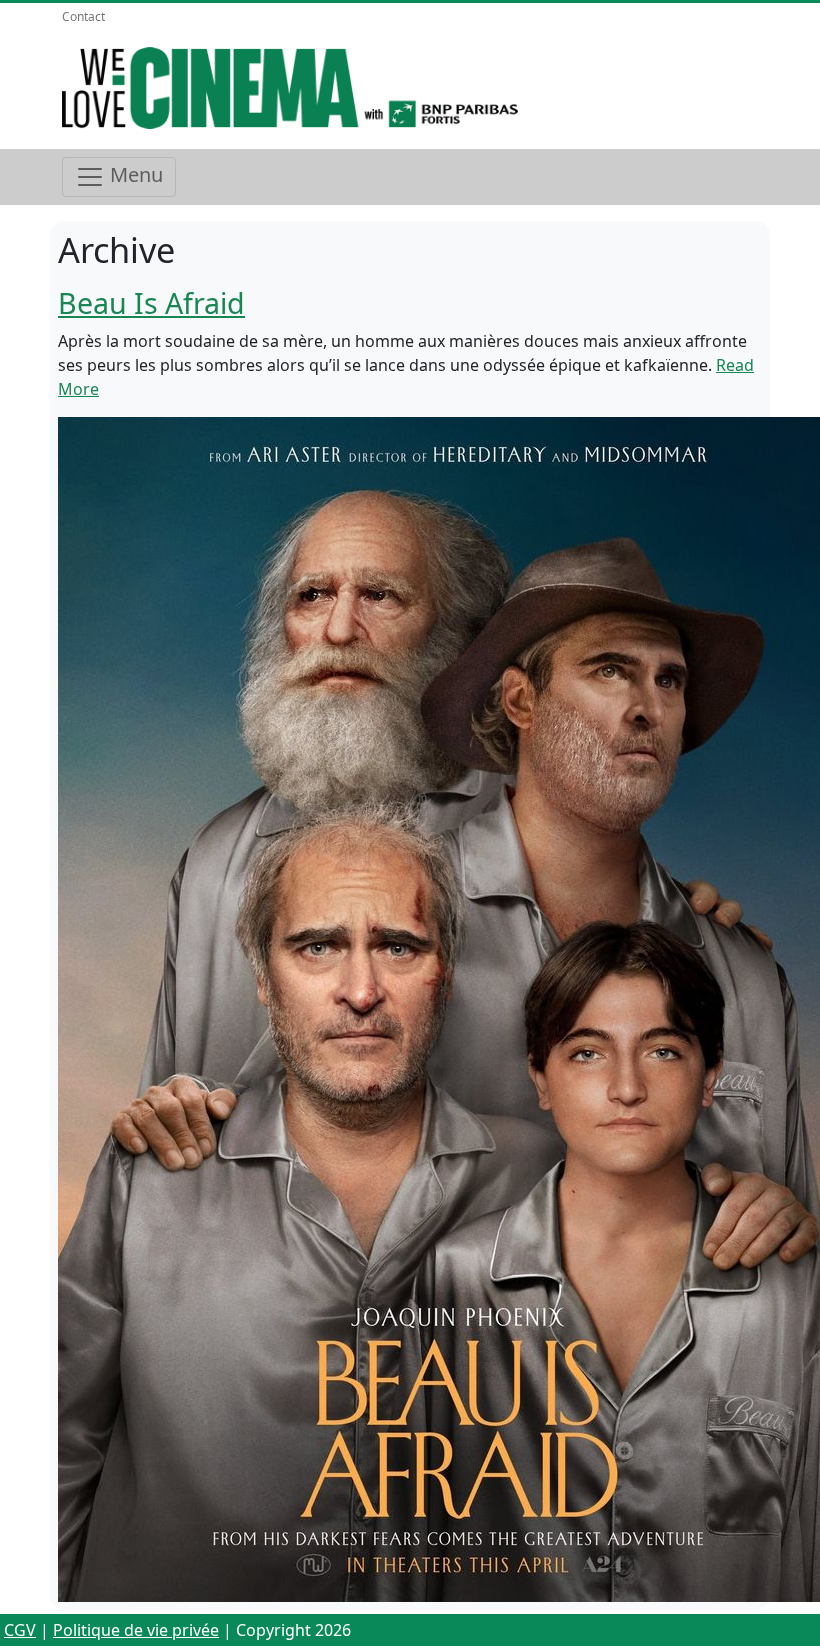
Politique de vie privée (136, 1630)
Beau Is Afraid (151, 302)
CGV (20, 1630)
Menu (134, 174)
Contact (83, 16)
